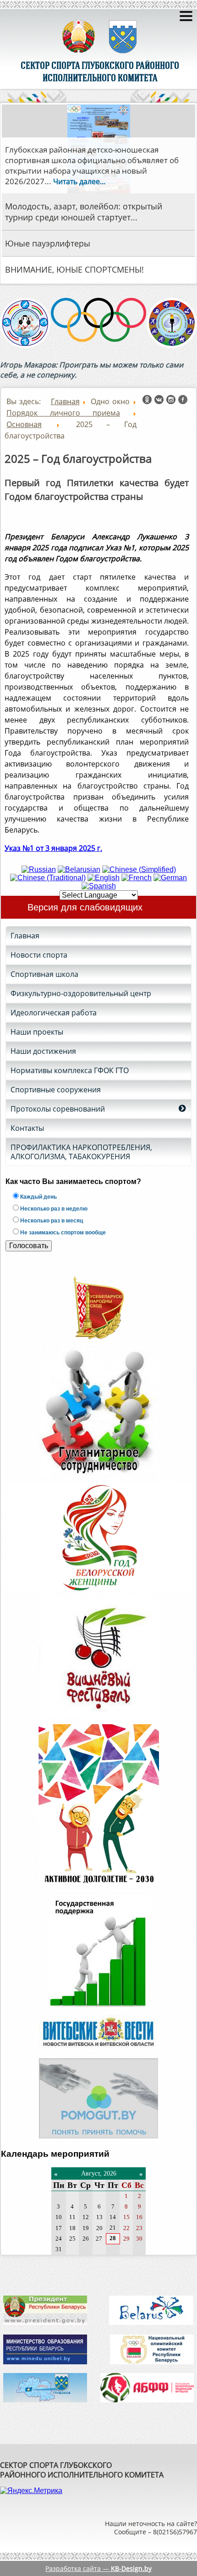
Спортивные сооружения (56, 1090)
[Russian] (39, 869)
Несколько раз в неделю (53, 1209)
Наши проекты (37, 1032)
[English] (104, 878)
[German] (170, 878)
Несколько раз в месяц (51, 1221)
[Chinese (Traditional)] (48, 878)
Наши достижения (43, 1051)
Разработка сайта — (98, 2568)
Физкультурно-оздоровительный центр (81, 993)
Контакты (27, 1128)
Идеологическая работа (54, 1013)
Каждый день (38, 1197)
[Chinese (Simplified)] (139, 869)
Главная (25, 936)
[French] (137, 878)
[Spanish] (99, 886)
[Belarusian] (79, 869)
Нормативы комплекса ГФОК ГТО (70, 1070)
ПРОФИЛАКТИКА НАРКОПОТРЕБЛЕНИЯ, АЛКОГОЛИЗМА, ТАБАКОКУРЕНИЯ (81, 1152)
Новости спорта (39, 955)
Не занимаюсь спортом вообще (62, 1233)
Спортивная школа (44, 974)
